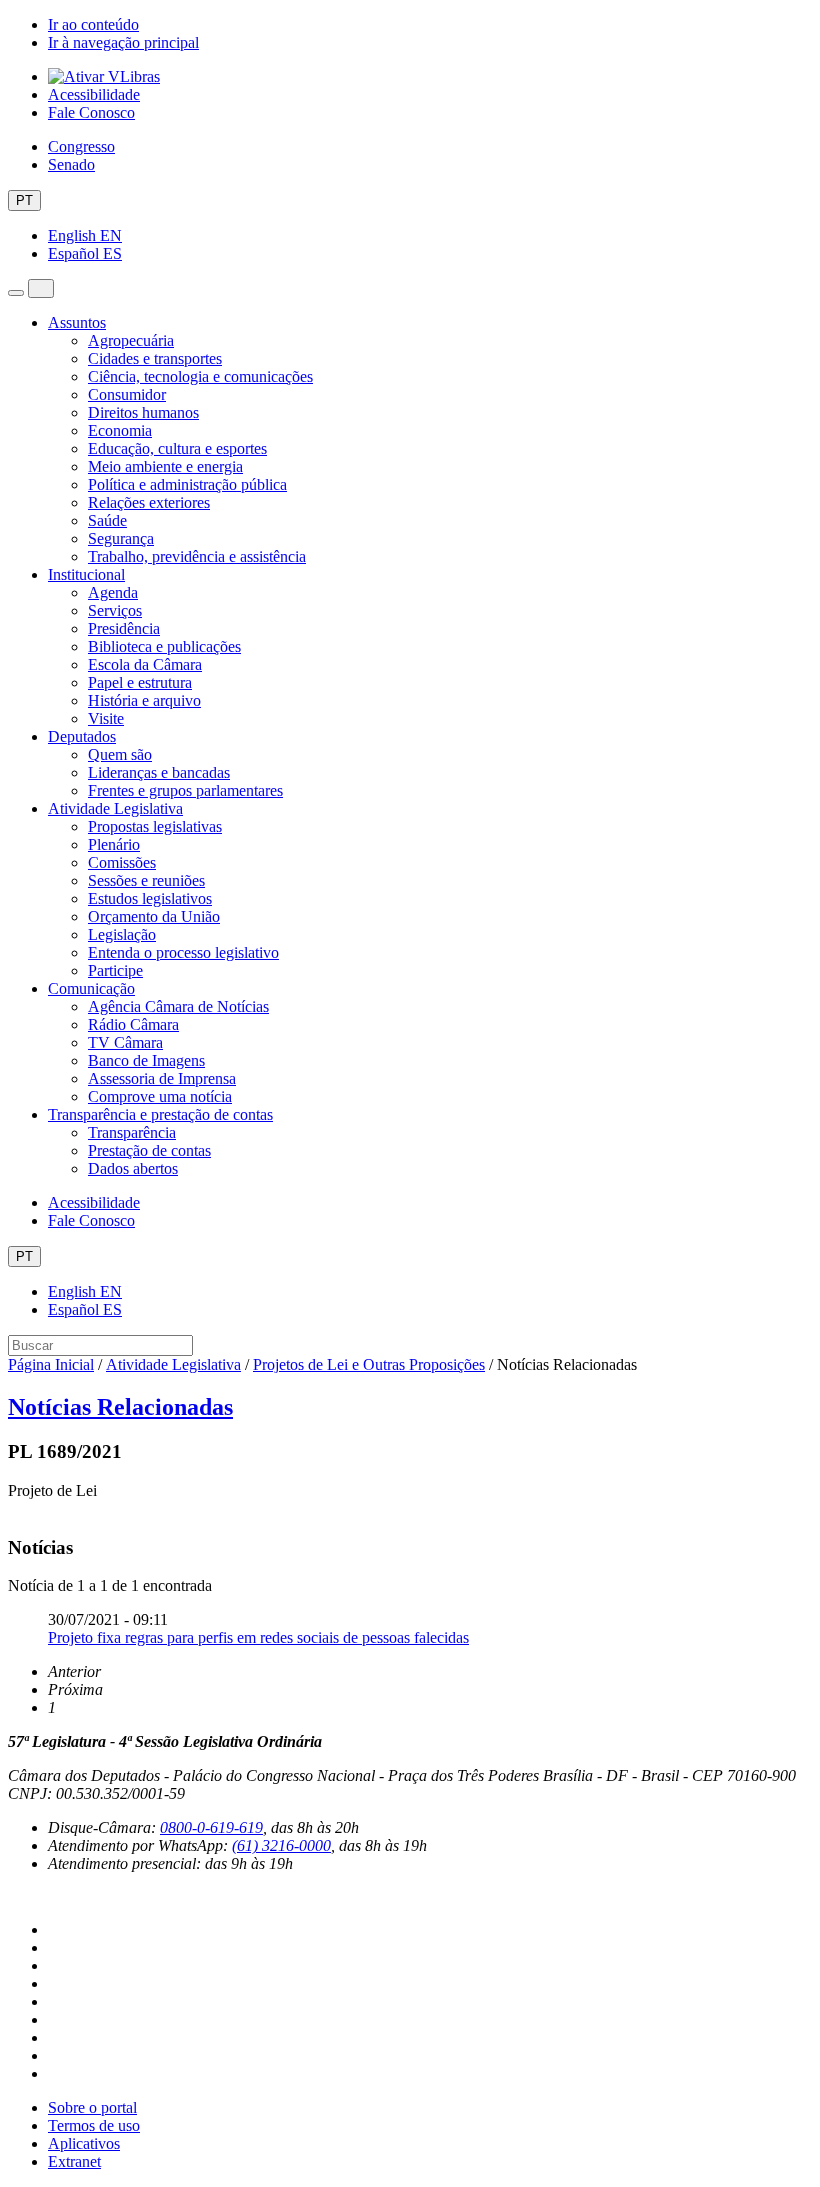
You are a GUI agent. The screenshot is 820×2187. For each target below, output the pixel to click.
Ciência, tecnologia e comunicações (200, 376)
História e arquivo (144, 700)
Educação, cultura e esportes (177, 448)
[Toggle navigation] (16, 293)
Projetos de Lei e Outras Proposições (369, 1364)
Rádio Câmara (133, 1024)
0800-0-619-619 (211, 1827)
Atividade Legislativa (115, 808)
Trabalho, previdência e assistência (197, 556)
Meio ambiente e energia (165, 466)
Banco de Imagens (146, 1060)
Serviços (115, 610)
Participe (115, 970)
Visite (106, 718)
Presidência (124, 628)
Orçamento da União (154, 916)
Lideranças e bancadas (159, 772)
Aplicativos (84, 2143)
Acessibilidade (94, 94)
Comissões (122, 862)
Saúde (107, 520)
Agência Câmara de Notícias (178, 1006)
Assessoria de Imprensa (162, 1078)
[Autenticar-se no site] (14, 1896)
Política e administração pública (187, 484)
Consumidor (127, 394)
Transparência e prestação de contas (160, 1114)
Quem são (120, 754)
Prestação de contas (149, 1150)
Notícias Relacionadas (120, 1407)
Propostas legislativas (155, 826)
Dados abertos (133, 1168)
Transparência (132, 1132)
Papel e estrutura (140, 682)
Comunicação (91, 988)
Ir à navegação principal (123, 42)
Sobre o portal (92, 2107)
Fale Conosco (91, 112)
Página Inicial (51, 1364)
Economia (120, 430)
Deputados (82, 736)
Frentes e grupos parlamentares (185, 790)
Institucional (86, 574)
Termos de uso (94, 2125)
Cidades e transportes (155, 358)
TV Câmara (125, 1042)
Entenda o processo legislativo (183, 952)
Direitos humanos (143, 412)
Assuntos (77, 322)
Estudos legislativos (150, 898)
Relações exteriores (149, 502)
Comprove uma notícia (160, 1096)
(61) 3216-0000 (281, 1845)
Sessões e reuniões (146, 880)
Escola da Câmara (145, 664)
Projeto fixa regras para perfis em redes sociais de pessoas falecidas (258, 1637)
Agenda (113, 592)
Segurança (121, 538)
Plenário (114, 844)
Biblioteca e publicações (164, 646)
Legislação (122, 934)
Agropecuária (131, 340)
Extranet (74, 2161)
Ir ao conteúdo (93, 24)
